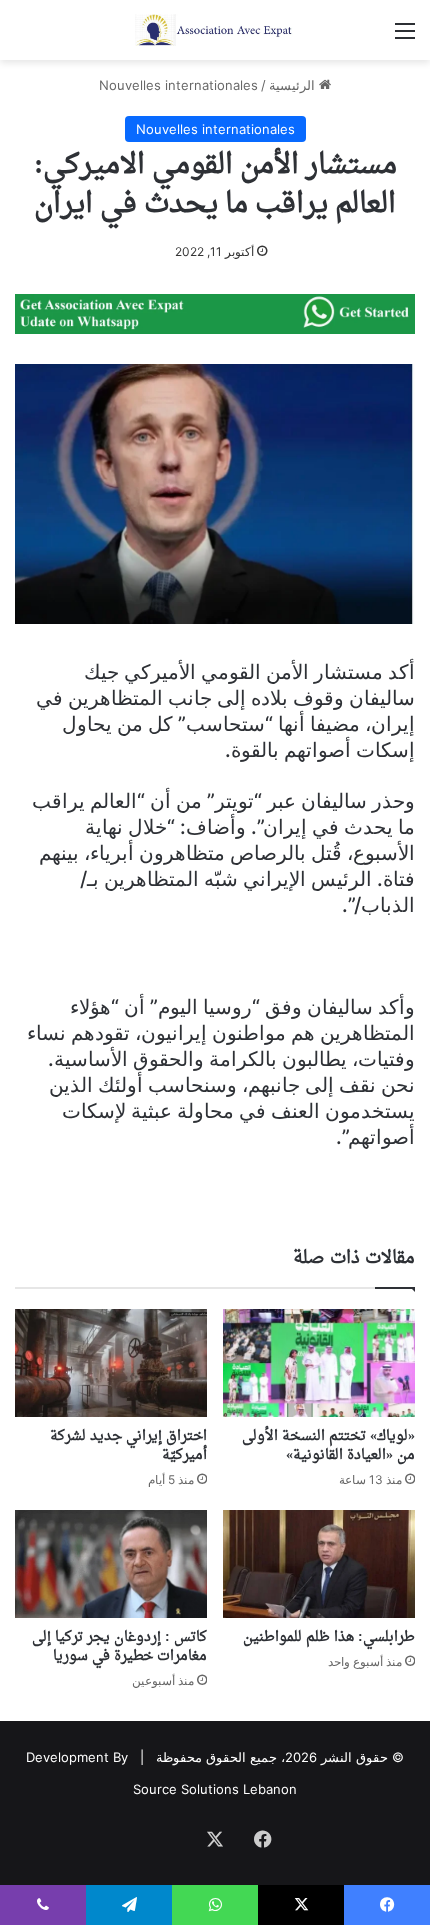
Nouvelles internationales (178, 85)
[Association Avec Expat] (215, 30)
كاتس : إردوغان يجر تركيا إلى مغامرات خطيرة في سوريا (119, 1647)
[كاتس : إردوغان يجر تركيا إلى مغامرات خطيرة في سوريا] (111, 1564)
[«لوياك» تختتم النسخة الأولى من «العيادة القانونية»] (319, 1363)
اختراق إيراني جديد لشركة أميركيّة (128, 1446)
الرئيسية (294, 85)
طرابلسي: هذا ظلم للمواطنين (329, 1637)
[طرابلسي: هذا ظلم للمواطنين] (319, 1564)
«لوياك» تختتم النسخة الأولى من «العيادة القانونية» (328, 1446)
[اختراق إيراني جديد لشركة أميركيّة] (111, 1363)
